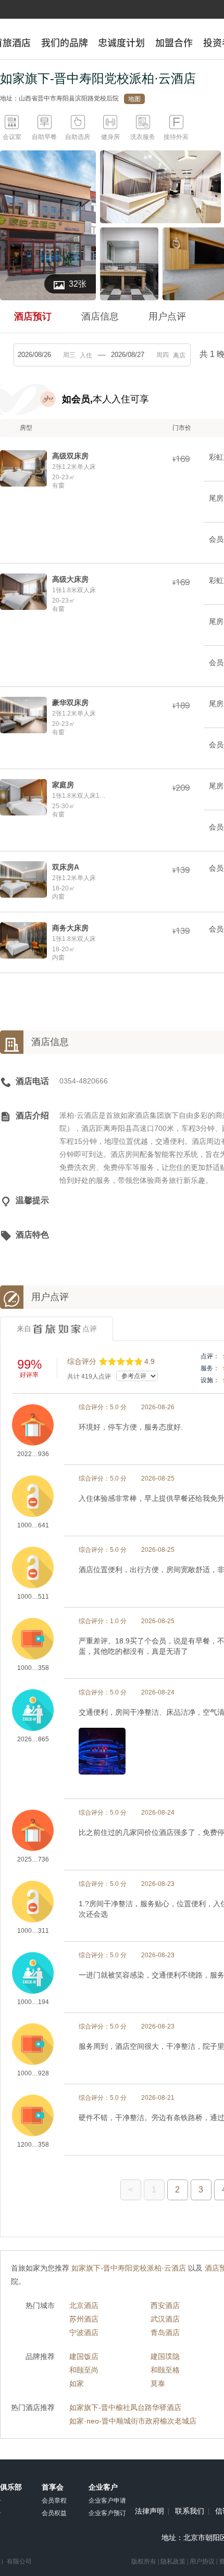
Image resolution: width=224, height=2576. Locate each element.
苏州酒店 (84, 2319)
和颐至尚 (84, 2370)
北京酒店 (84, 2305)
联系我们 (190, 2511)
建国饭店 (84, 2356)
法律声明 (150, 2511)
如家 (77, 2383)
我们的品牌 (65, 43)
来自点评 (57, 1329)
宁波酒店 (84, 2332)
